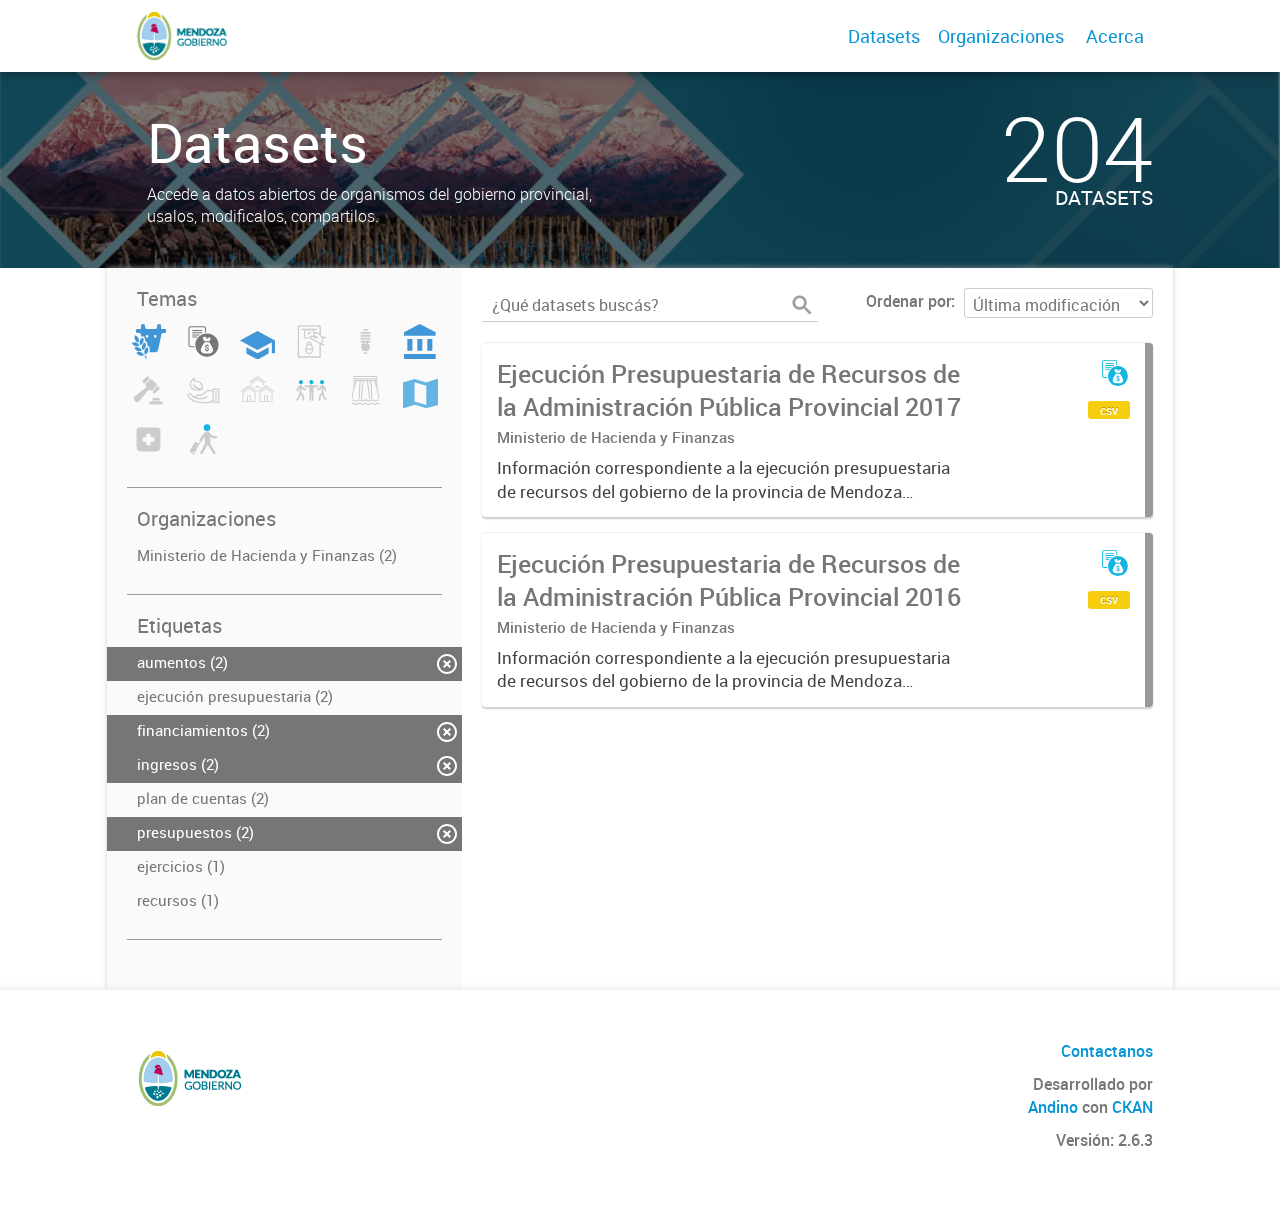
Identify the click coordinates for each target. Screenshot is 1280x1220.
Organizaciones (1001, 36)
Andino (1053, 1107)
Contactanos (1107, 1051)
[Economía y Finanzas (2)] (203, 353)
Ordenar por (908, 301)
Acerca (1115, 36)
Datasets (884, 36)
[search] (802, 305)
